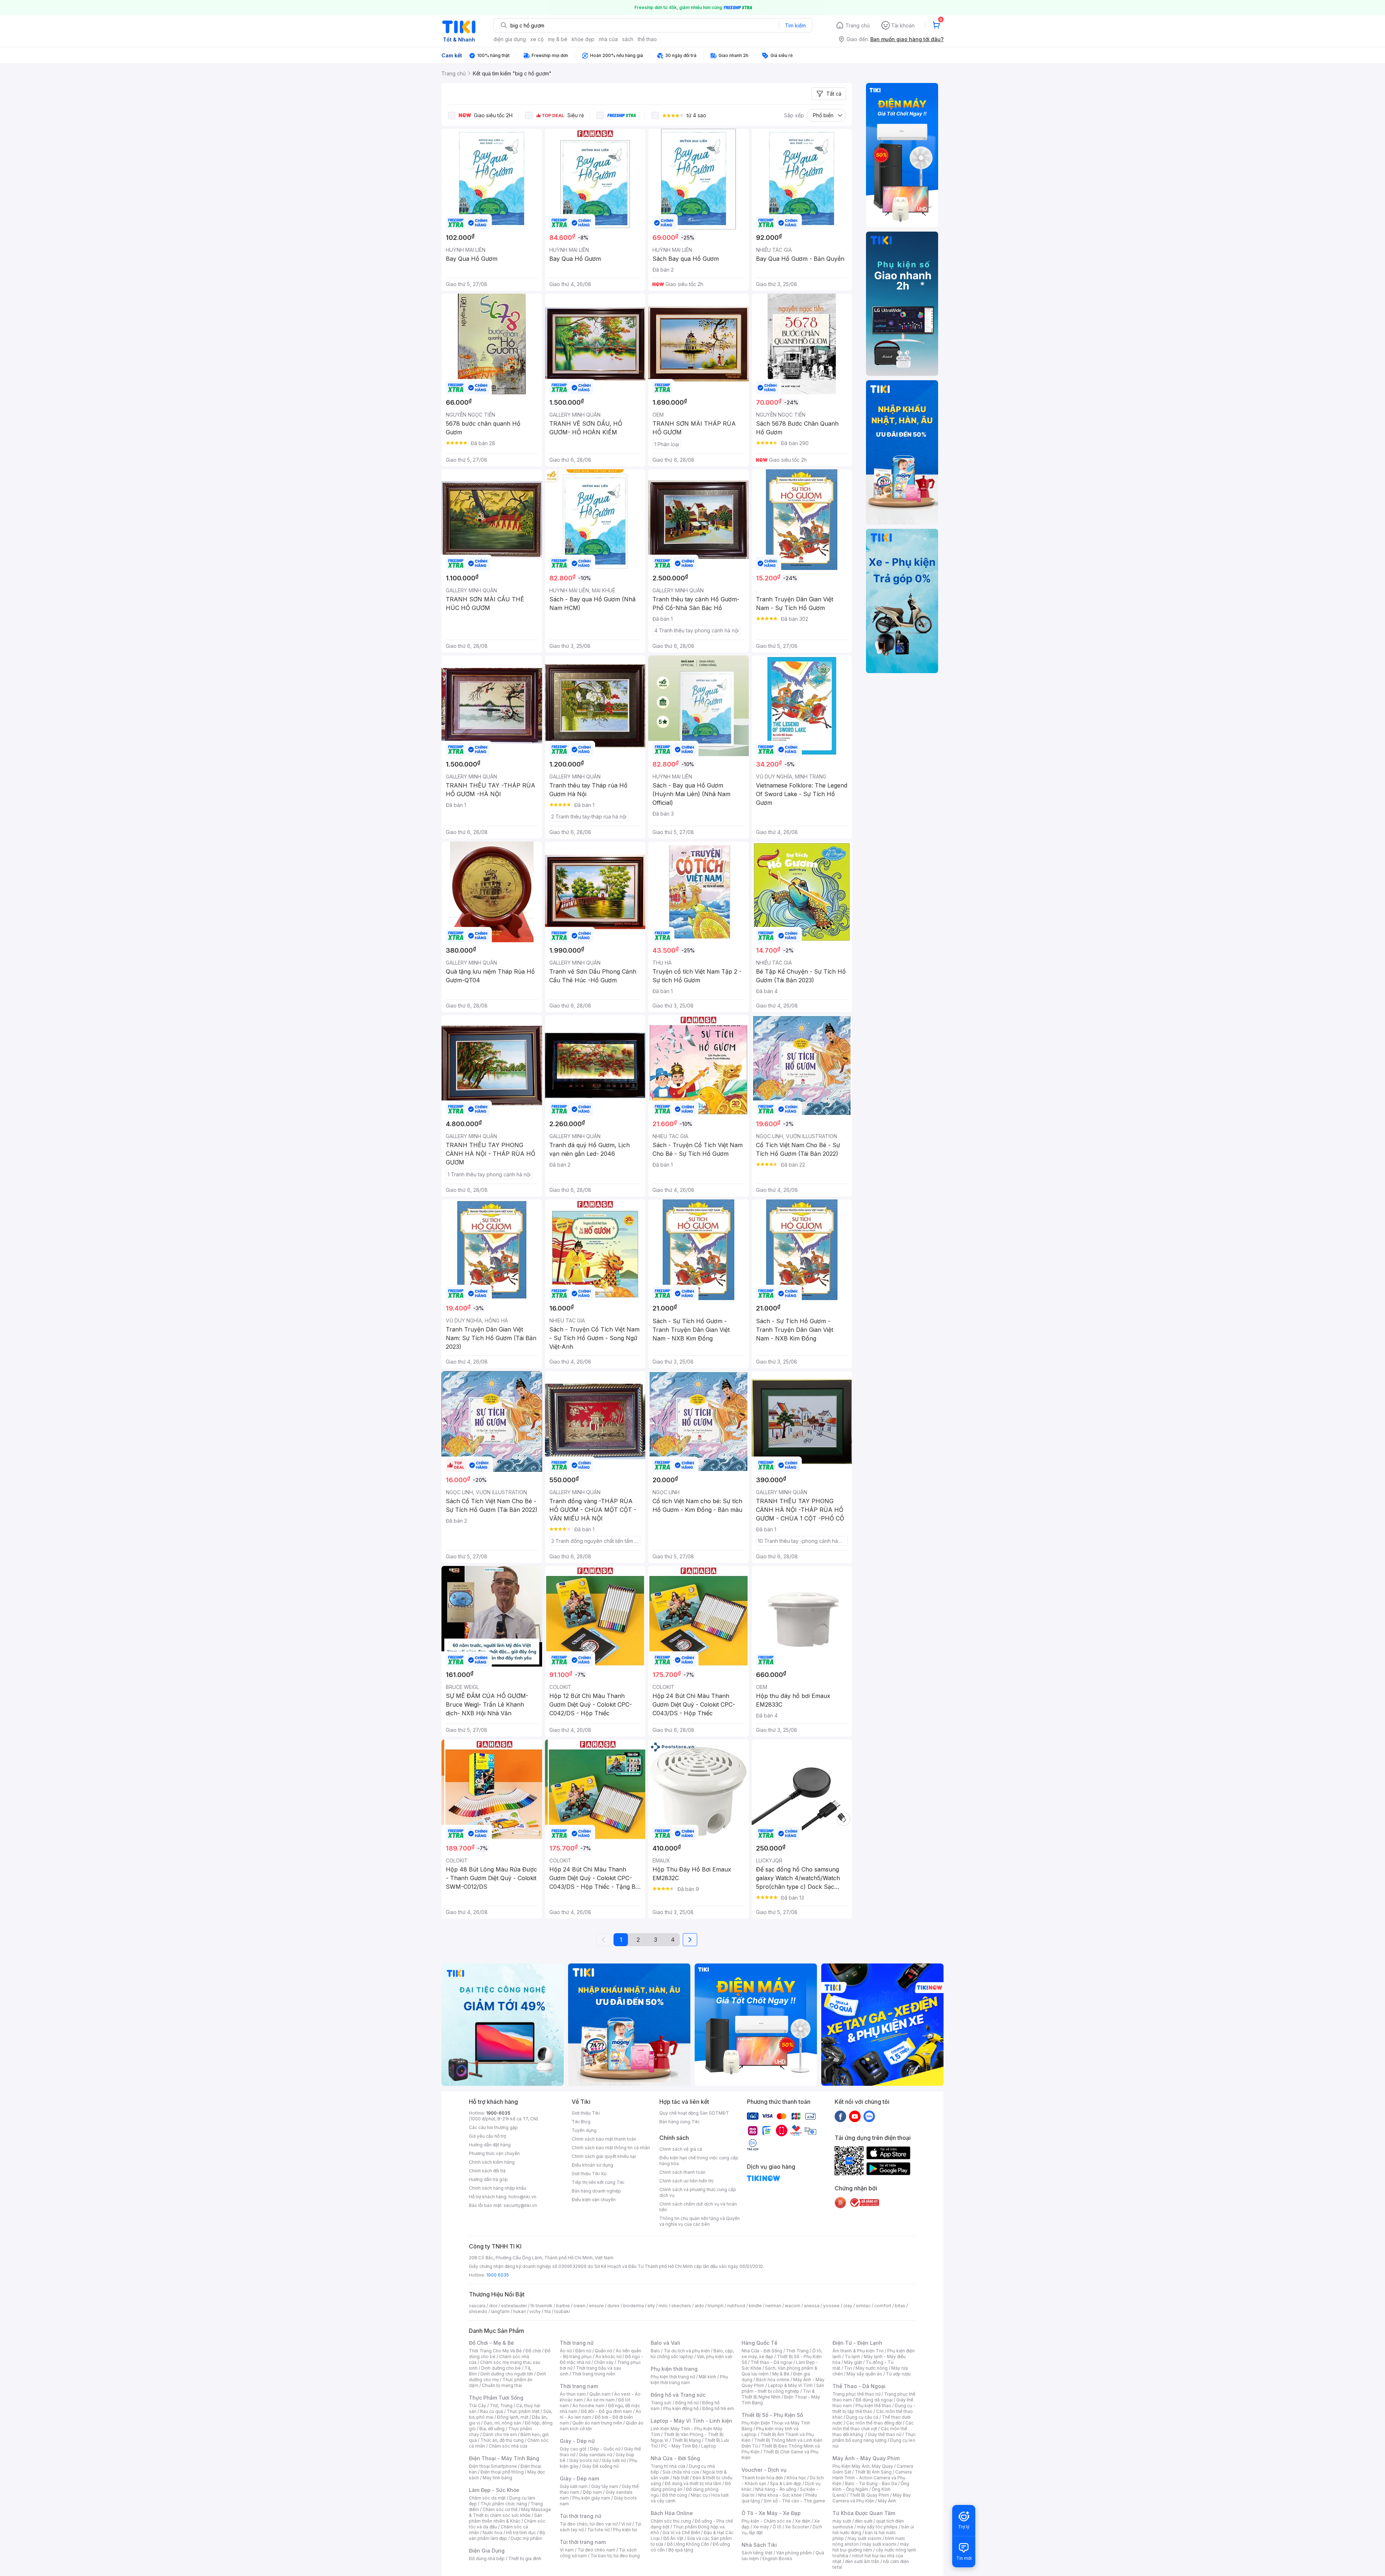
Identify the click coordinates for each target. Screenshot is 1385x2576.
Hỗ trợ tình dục (521, 2533)
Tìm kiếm (795, 25)
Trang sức (661, 2403)
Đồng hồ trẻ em (718, 2408)
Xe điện (803, 2521)
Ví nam (567, 2550)
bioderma (634, 2306)
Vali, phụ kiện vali (715, 2356)
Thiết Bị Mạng (686, 2440)
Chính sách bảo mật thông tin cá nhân (611, 2148)
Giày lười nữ (614, 2460)
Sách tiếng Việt (757, 2553)
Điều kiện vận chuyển (594, 2200)
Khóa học (796, 2478)
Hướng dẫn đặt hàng (490, 2145)
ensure (596, 2306)
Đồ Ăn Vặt (673, 2538)
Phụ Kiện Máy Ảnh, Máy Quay (863, 2466)
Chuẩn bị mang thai (502, 2385)
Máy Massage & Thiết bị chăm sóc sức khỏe (510, 2512)
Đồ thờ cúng (675, 2495)
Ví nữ (626, 2524)
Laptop (709, 2446)
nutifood (736, 2306)
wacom (793, 2306)
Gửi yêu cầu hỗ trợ (487, 2136)
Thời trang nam (579, 2386)
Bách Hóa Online (672, 2513)
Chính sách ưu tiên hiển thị (686, 2181)
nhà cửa (608, 39)
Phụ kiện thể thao (873, 2406)
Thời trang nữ (577, 2343)
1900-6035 (498, 2113)
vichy (535, 2311)
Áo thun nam (573, 2394)
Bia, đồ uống (492, 2429)
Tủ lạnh (852, 2356)
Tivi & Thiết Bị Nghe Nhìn (778, 2394)
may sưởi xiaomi (865, 2538)
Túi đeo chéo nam (596, 2550)
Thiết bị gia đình (525, 2559)
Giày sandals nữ (595, 2455)
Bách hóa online (773, 2380)
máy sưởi (842, 2521)
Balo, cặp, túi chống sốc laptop (692, 2354)
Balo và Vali (665, 2343)
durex (614, 2306)
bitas (900, 2306)
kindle (755, 2306)
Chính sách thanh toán (682, 2172)
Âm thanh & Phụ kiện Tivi (858, 2351)
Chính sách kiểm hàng (492, 2162)
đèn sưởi (864, 2521)
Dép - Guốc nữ (605, 2449)
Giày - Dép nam (579, 2478)
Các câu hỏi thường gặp (493, 2127)
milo (663, 2306)
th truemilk (542, 2306)
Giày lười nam (574, 2486)
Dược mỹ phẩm (526, 2538)
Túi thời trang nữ (581, 2516)
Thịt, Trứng (501, 2406)
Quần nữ (603, 2351)
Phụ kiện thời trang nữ (673, 2377)
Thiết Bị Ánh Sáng (873, 2472)
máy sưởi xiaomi (879, 2544)
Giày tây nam (605, 2486)
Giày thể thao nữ (885, 2434)
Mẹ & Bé (781, 2374)
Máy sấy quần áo (864, 2374)
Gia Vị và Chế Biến (681, 2533)
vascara (477, 2306)
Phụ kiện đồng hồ (681, 2408)
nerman (773, 2306)
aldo (699, 2306)
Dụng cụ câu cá (862, 2417)
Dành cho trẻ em (500, 2434)
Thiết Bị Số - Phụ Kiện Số (772, 2415)
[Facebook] (840, 2116)
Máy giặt (853, 2362)
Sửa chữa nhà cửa (681, 2472)
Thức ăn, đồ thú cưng (502, 2440)
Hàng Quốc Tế (759, 2343)
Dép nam (592, 2492)
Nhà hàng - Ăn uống (776, 2489)
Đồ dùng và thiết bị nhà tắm (693, 2483)
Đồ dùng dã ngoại (874, 2400)
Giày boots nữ (584, 2460)
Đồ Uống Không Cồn (688, 2544)
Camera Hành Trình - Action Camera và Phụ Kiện (872, 2478)
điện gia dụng (510, 39)
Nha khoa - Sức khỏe (780, 2495)
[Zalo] (869, 2116)
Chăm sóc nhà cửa (508, 2446)
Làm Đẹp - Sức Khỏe (494, 2490)
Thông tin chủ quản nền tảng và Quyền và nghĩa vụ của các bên (700, 2221)
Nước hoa (493, 2533)
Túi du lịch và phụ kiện (687, 2351)
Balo (655, 2351)
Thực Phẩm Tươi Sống (496, 2398)
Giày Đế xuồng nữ (600, 2466)
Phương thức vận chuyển (494, 2153)
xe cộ (537, 39)
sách (628, 39)
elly (651, 2306)
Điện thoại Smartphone (493, 2466)
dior (493, 2306)
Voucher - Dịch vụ (764, 2470)
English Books (777, 2559)
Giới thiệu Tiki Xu (589, 2174)
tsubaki (562, 2311)
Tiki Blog (581, 2122)
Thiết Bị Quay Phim (869, 2495)
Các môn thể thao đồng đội (874, 2423)
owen (579, 2306)
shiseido (478, 2311)
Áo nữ (566, 2351)
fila (548, 2311)
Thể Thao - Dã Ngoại (859, 2386)
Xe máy (761, 2527)
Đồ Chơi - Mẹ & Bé (491, 2343)
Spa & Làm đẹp (786, 2483)
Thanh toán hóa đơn (762, 2478)
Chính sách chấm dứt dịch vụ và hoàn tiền (698, 2207)
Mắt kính (707, 2377)
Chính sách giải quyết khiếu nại (604, 2156)
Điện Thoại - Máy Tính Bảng (504, 2458)
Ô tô (777, 2527)
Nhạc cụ (699, 2495)
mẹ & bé (558, 39)
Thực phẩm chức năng (504, 2504)
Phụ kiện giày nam (591, 2498)
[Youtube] (855, 2116)
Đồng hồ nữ (687, 2403)
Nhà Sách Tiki (759, 2545)
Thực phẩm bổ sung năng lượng (874, 2437)
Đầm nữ (583, 2351)
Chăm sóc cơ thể (500, 2509)
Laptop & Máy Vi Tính (790, 2385)
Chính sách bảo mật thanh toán (604, 2139)
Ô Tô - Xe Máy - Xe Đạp (771, 2513)
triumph (716, 2306)
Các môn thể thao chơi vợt (873, 2426)
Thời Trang (797, 2351)
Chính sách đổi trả (487, 2171)
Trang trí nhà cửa (668, 2466)
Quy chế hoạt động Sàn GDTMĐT (694, 2113)
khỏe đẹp (583, 39)
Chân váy (604, 2362)
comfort (883, 2306)
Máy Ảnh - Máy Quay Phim (866, 2458)
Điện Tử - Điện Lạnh (857, 2343)
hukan (520, 2311)
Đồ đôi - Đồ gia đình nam (606, 2411)
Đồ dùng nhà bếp (487, 2559)
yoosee (831, 2306)
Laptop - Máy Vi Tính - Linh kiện (691, 2421)
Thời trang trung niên (594, 2374)
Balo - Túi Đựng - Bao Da (871, 2483)
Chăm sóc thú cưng (671, 2521)
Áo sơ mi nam (601, 2400)
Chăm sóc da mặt (487, 2498)
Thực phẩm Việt (523, 2411)
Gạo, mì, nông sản (502, 2423)
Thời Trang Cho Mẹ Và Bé (495, 2351)
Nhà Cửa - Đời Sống (675, 2458)
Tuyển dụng (584, 2130)
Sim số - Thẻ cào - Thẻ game (794, 2501)
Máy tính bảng (497, 2478)
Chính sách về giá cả (681, 2149)
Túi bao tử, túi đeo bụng (615, 2556)
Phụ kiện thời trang (674, 2369)
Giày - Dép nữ (577, 2441)
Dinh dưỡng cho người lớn (507, 2374)
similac (863, 2306)
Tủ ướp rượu (898, 2374)
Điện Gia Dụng (487, 2551)
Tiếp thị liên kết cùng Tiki (598, 2182)
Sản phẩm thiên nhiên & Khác (505, 2518)
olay (848, 2306)
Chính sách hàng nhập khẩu (498, 2188)
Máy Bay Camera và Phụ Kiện (872, 2498)
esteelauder (514, 2306)
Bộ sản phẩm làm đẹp (507, 2535)
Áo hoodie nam (588, 2406)
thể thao (647, 39)
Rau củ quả (492, 2411)
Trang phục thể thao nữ (856, 2394)
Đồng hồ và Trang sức (678, 2395)
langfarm (500, 2311)
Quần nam (600, 2394)
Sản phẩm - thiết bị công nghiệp (783, 2388)
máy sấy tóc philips (877, 2527)
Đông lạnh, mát (513, 2417)
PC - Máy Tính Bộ (679, 2446)
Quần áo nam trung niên (597, 2423)
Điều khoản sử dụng (592, 2165)
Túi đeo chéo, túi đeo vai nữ (589, 2524)
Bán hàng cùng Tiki (679, 2122)
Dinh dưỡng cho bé (501, 2368)
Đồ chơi (533, 2351)
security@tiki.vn (520, 2205)
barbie (563, 2306)
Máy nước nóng (872, 2368)
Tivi (848, 2368)
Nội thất (681, 2478)
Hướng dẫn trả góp (488, 2179)
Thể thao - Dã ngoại (771, 2362)
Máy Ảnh (887, 2501)
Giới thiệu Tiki (586, 2113)
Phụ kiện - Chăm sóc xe (766, 2521)
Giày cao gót (573, 2449)
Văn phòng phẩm (794, 2553)
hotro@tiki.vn (522, 2197)
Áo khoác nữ (608, 2356)
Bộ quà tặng (681, 2550)
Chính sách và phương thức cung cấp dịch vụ (698, 2192)
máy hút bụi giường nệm (871, 2547)
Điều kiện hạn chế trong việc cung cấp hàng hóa (699, 2161)
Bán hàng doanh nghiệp (596, 2191)
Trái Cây (478, 2406)
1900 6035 (498, 2275)
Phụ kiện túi (625, 2530)
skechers (681, 2306)
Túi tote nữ (598, 2530)
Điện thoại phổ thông (502, 2472)
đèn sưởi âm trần (862, 2561)
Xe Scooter (797, 2527)
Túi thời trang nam (583, 2542)
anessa (812, 2306)
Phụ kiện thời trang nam (689, 2380)
